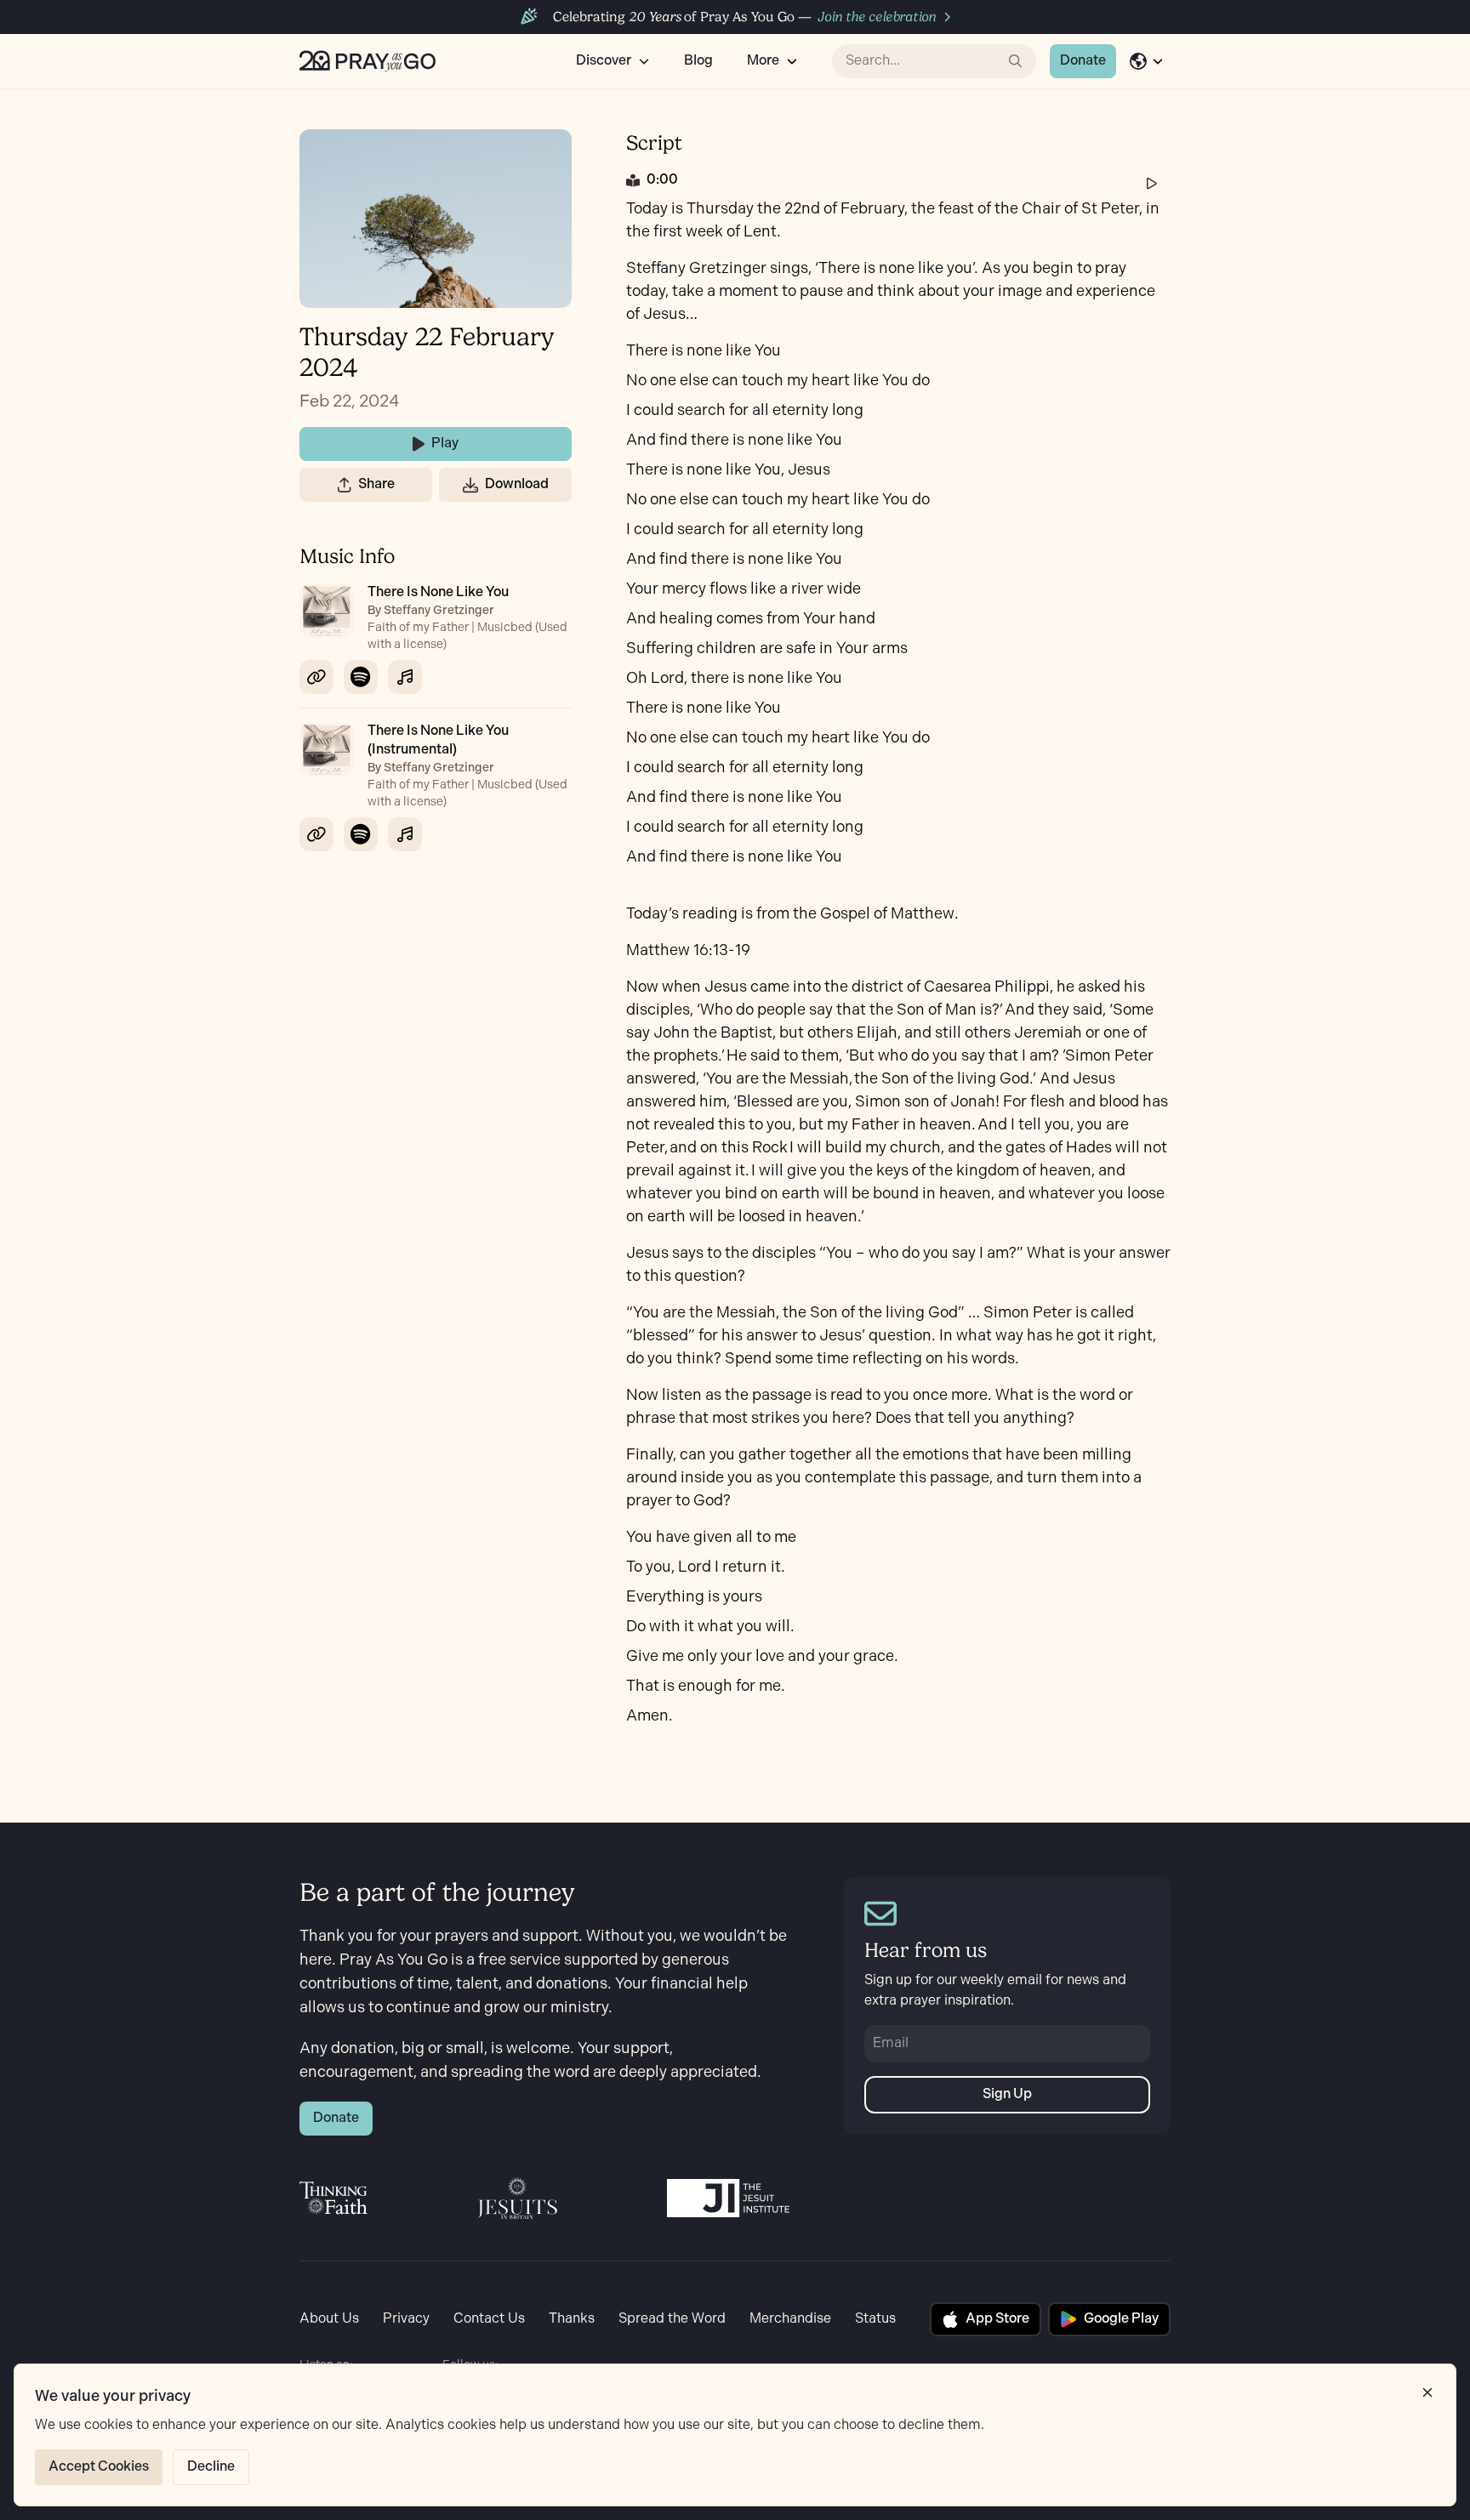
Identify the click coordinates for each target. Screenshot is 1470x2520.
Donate (1083, 61)
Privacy (406, 2319)
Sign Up (1007, 2094)
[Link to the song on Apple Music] (405, 677)
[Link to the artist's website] (316, 677)
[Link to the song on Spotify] (361, 677)
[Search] (1016, 61)
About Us (329, 2319)
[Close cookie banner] (1427, 2392)
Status (875, 2319)
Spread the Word (672, 2319)
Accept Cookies (99, 2467)
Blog (698, 61)
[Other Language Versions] (1147, 61)
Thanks (572, 2319)
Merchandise (790, 2319)
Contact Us (489, 2319)
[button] (345, 485)
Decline (211, 2467)
